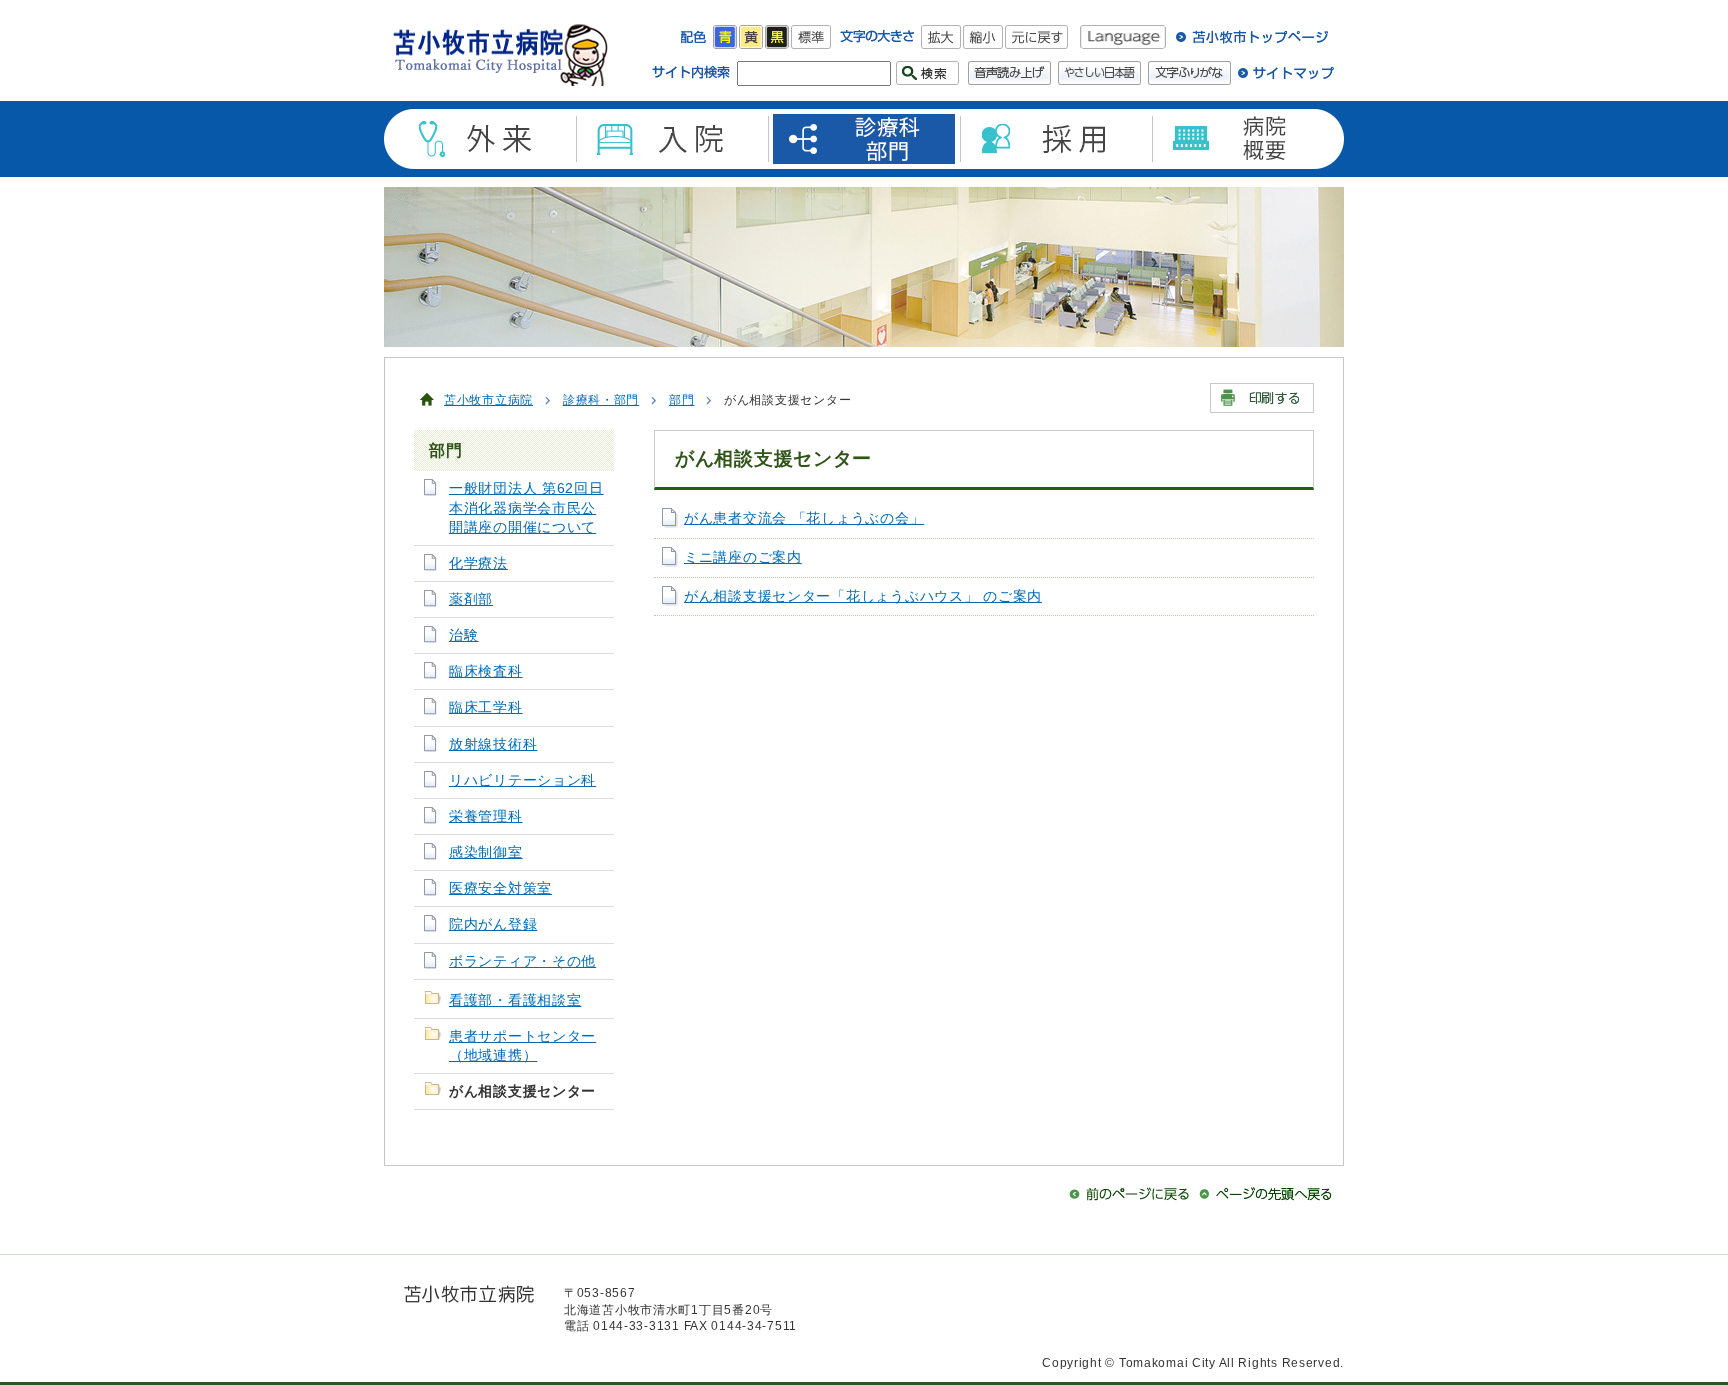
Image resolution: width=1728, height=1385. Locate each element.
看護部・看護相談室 (515, 1000)
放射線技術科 (493, 744)
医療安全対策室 (500, 888)
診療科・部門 (601, 400)
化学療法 (478, 563)
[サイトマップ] (1286, 80)
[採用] (1056, 139)
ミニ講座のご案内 (743, 557)
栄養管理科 (486, 816)
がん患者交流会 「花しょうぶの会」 (804, 518)
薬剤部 (471, 599)
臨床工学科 (486, 707)
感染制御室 (486, 852)
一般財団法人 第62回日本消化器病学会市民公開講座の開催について (526, 507)
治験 (463, 635)
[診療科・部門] (864, 139)
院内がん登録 (493, 924)
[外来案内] (480, 139)
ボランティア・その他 (522, 961)
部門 (681, 400)
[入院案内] (672, 139)
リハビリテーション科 (522, 780)
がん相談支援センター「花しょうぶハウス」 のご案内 (863, 596)
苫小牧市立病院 (488, 400)
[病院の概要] (1248, 139)
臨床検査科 (486, 671)
